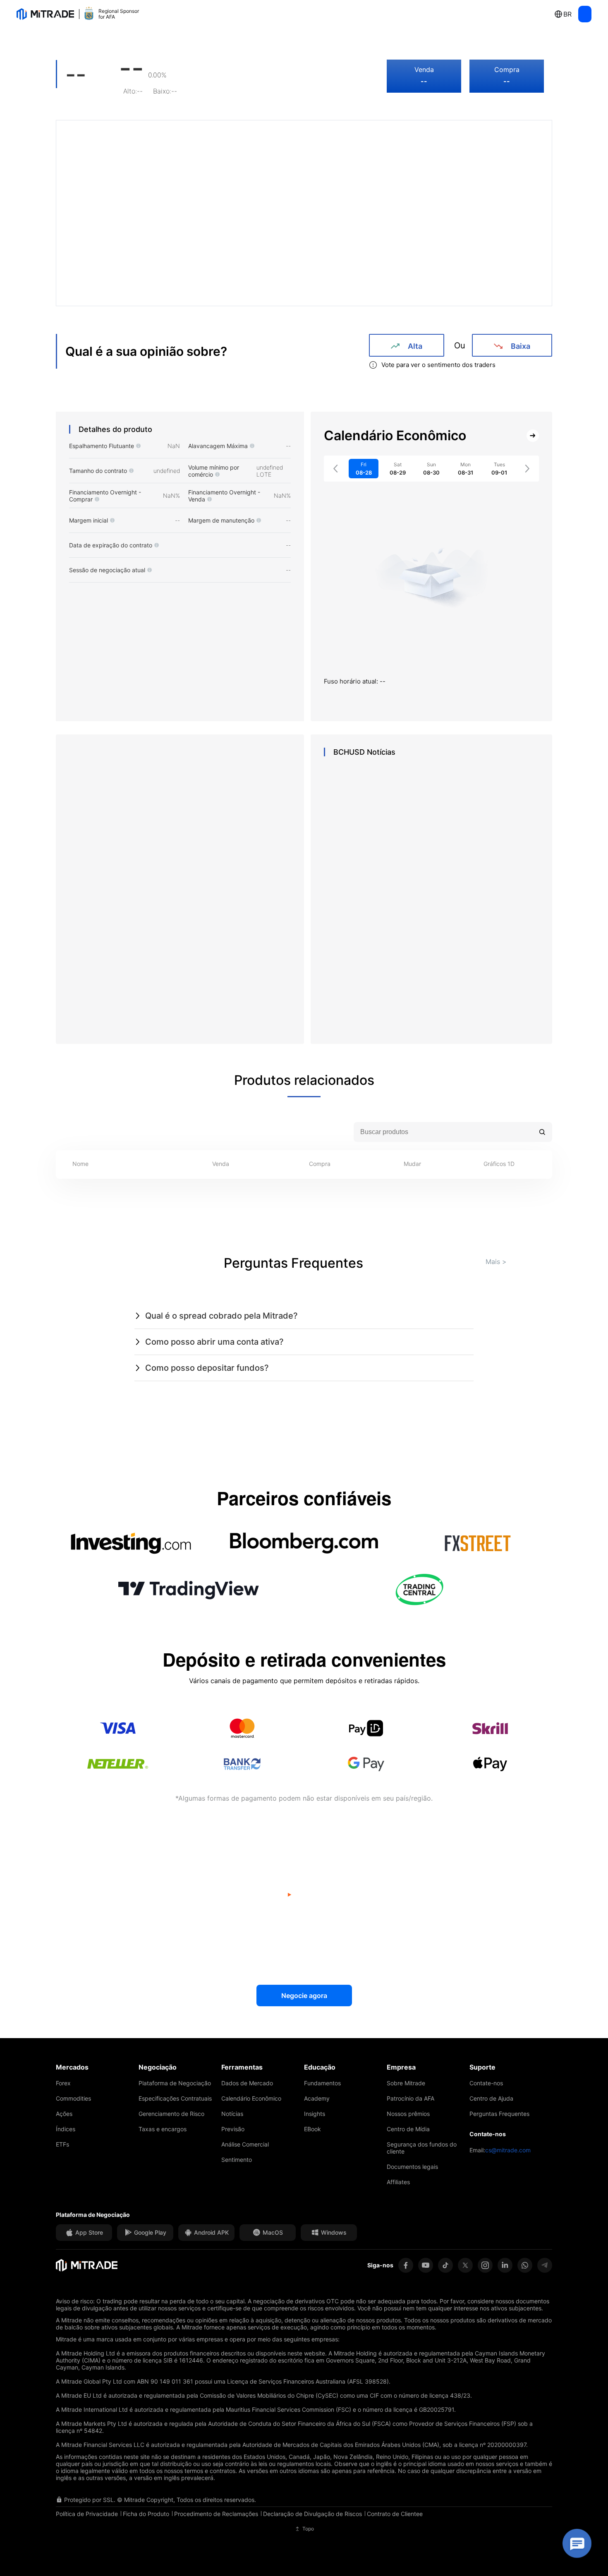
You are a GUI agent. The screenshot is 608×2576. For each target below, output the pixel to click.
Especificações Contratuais (175, 2098)
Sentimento (237, 2160)
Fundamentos (322, 2083)
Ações (64, 2114)
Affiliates (398, 2182)
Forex (63, 2083)
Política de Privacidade (87, 2514)
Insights (315, 2114)
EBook (312, 2129)
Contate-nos (486, 2083)
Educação (320, 2067)
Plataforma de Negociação (175, 2083)
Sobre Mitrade (406, 2083)
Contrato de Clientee (395, 2514)
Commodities (73, 2098)
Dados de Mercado (247, 2083)
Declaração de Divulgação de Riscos (312, 2514)
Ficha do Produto (146, 2514)
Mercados (72, 2067)
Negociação (158, 2067)
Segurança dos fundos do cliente (422, 2148)
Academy (317, 2098)
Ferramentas (242, 2067)
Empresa (401, 2067)
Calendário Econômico (251, 2098)
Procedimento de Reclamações (216, 2514)
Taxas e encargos (163, 2129)
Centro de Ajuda (491, 2098)
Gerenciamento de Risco (171, 2114)
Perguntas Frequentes (499, 2114)
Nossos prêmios (408, 2114)
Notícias (232, 2114)
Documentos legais (412, 2167)
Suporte (482, 2067)
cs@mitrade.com (508, 2150)
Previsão (233, 2129)
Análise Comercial (245, 2144)
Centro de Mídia (408, 2129)
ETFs (62, 2144)
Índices (66, 2129)
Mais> (496, 1262)
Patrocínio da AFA (411, 2098)
